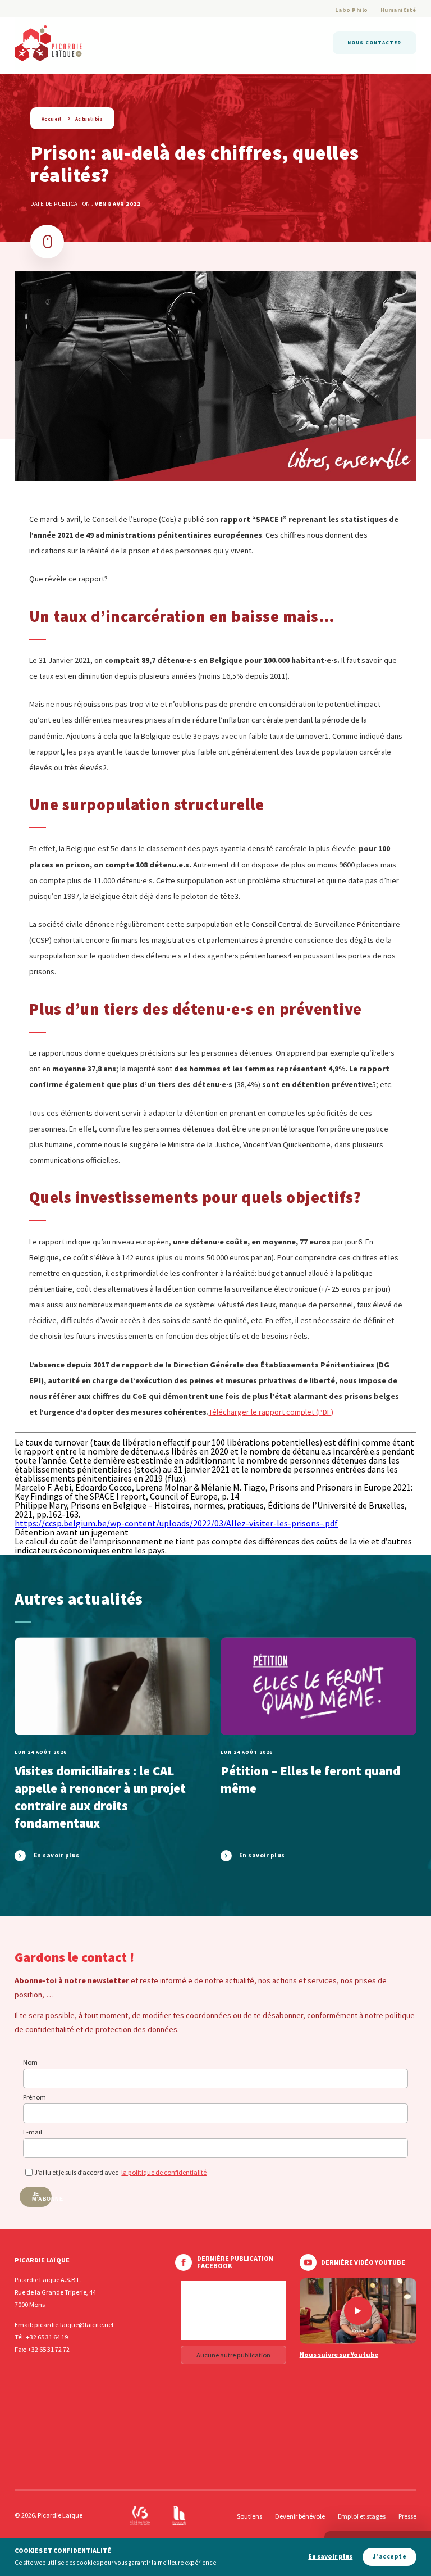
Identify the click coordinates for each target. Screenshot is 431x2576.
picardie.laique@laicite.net (74, 2325)
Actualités (89, 119)
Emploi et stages (362, 2516)
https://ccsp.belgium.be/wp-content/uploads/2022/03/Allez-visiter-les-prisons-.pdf (176, 1523)
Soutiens (249, 2516)
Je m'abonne (42, 2196)
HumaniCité (398, 10)
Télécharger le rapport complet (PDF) (271, 1412)
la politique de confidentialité (164, 2172)
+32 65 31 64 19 (47, 2337)
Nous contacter (374, 42)
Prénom (35, 2097)
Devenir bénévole (300, 2516)
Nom (30, 2062)
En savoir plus (330, 2557)
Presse (407, 2516)
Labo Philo (352, 10)
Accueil (52, 119)
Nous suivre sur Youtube (339, 2355)
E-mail (33, 2132)
